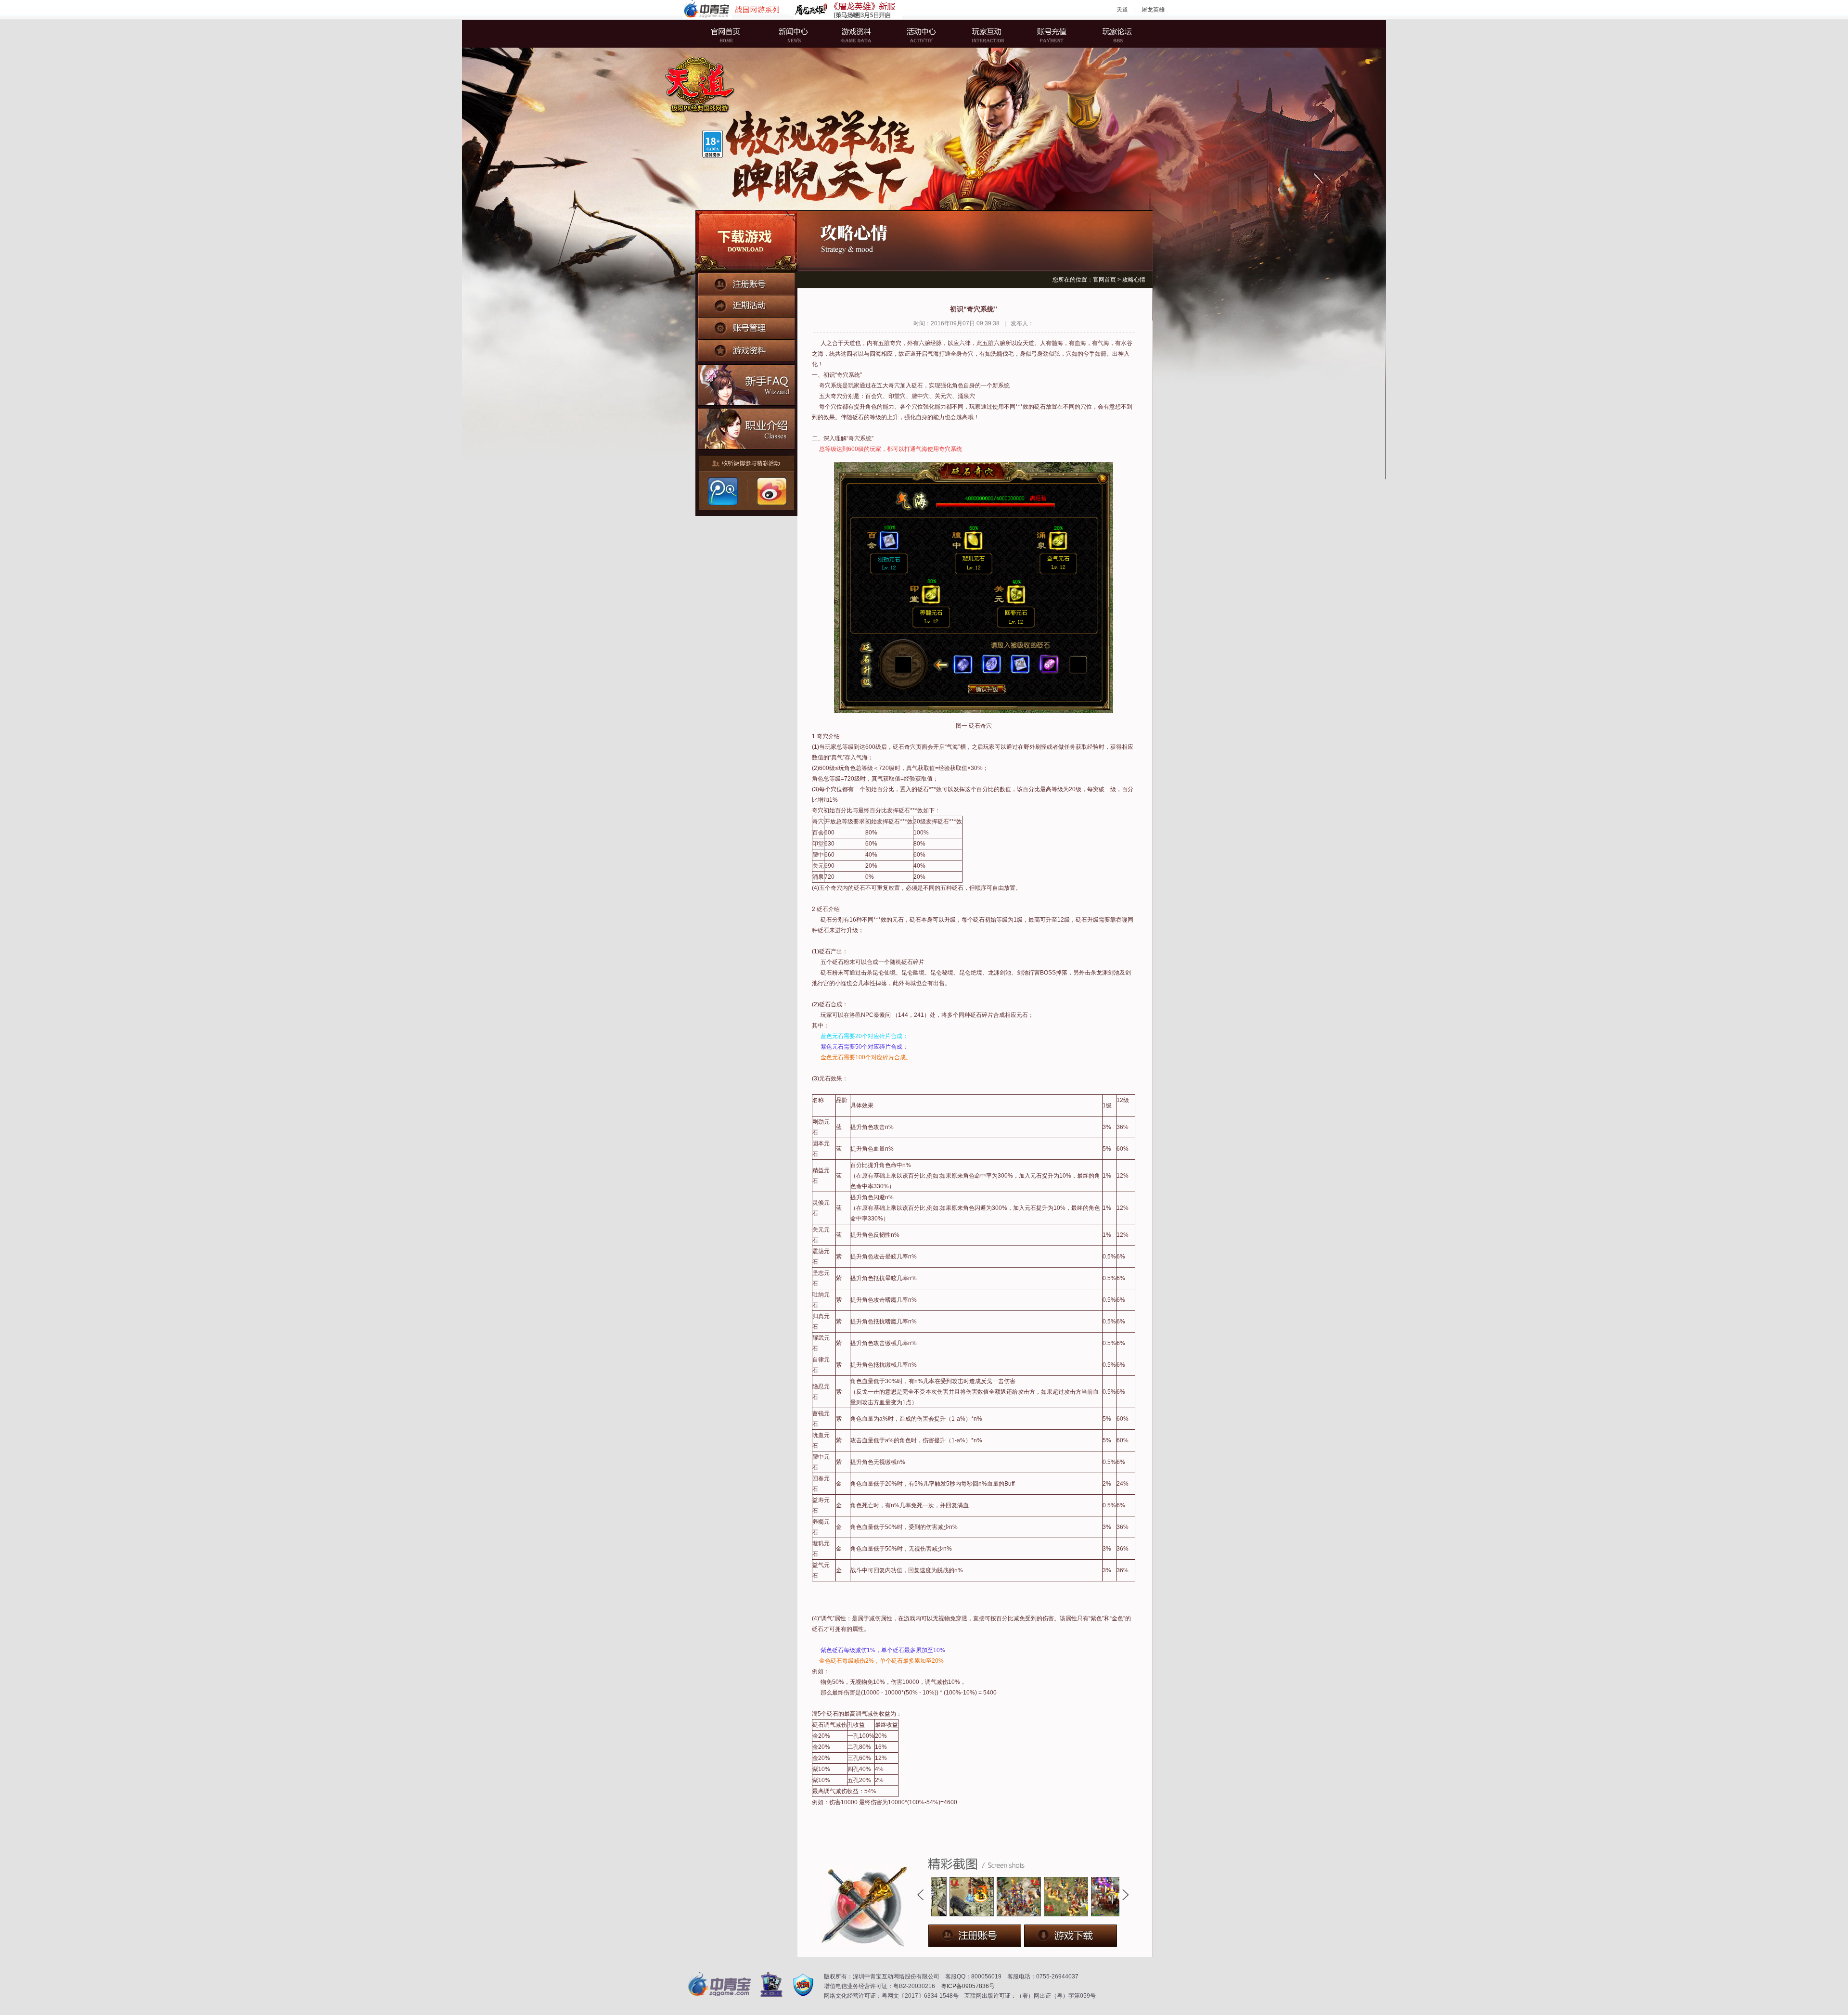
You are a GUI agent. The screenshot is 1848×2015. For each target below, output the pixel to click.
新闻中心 (796, 34)
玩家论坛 (1109, 34)
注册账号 (746, 283)
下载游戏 (746, 242)
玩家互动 (984, 34)
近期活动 (746, 305)
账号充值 (1047, 34)
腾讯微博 (722, 491)
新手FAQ (747, 384)
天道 (1122, 10)
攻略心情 (1134, 280)
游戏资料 (859, 34)
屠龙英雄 (1153, 10)
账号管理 (746, 326)
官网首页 (734, 34)
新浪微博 (770, 491)
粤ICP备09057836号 (968, 1986)
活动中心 (922, 34)
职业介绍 (747, 427)
